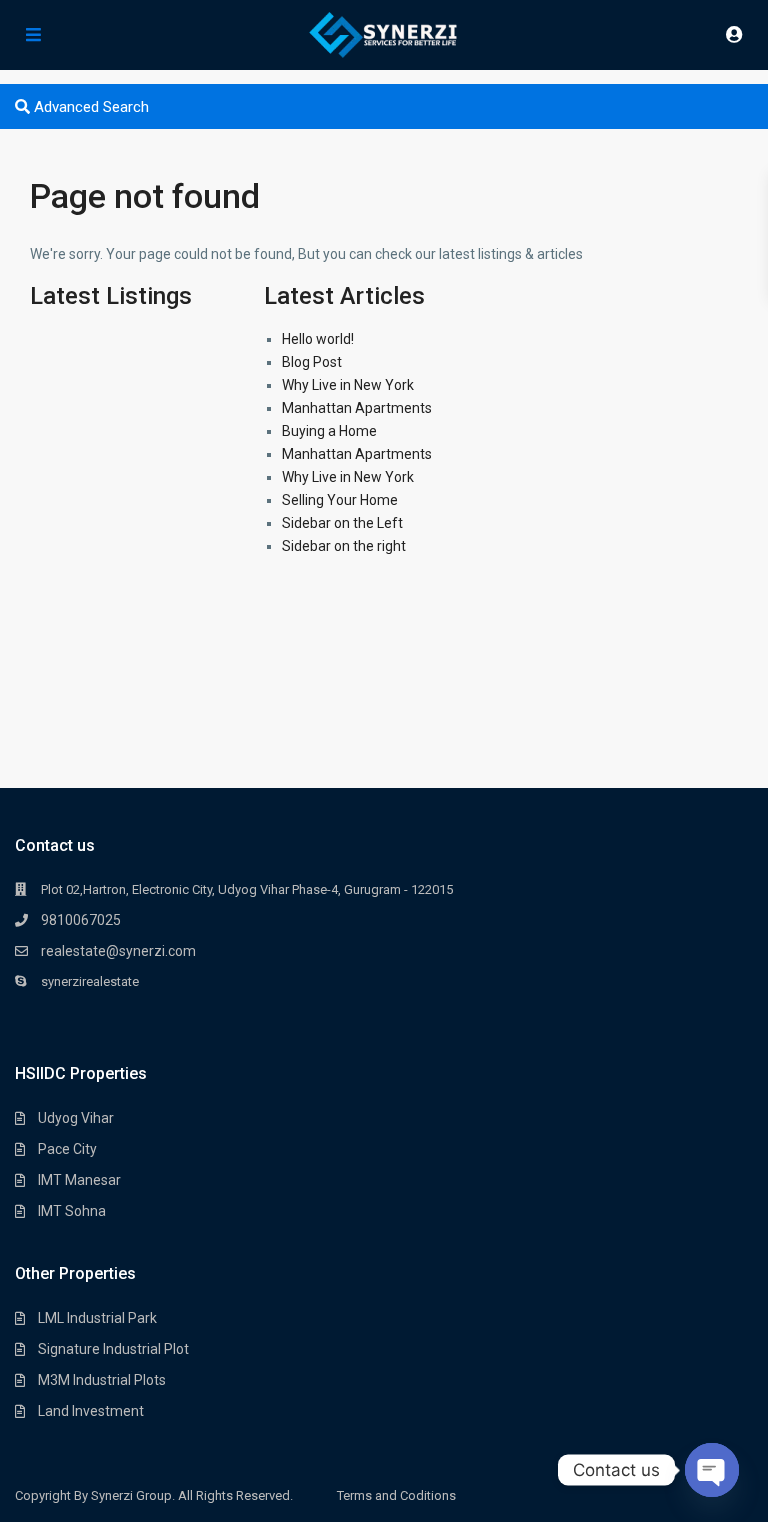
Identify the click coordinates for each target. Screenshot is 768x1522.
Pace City (67, 1149)
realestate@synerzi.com (118, 951)
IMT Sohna (72, 1211)
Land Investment (91, 1411)
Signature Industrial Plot (113, 1349)
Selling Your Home (340, 500)
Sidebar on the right (344, 546)
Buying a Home (329, 431)
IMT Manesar (79, 1180)
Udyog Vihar (76, 1118)
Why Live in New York (348, 385)
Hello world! (318, 339)
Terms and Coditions (396, 1495)
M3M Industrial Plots (102, 1380)
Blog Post (312, 362)
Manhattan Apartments (357, 408)
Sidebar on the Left (342, 523)
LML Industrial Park (97, 1318)
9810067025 (81, 920)
